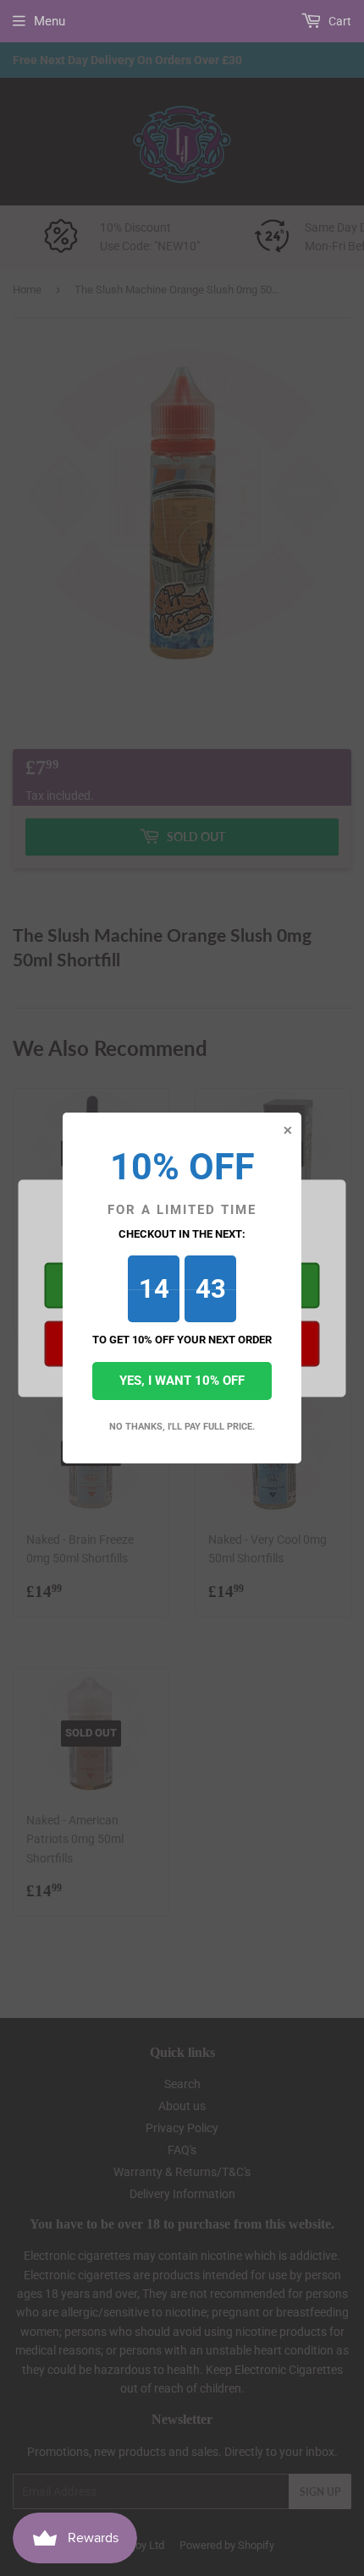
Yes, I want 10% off (182, 1381)
